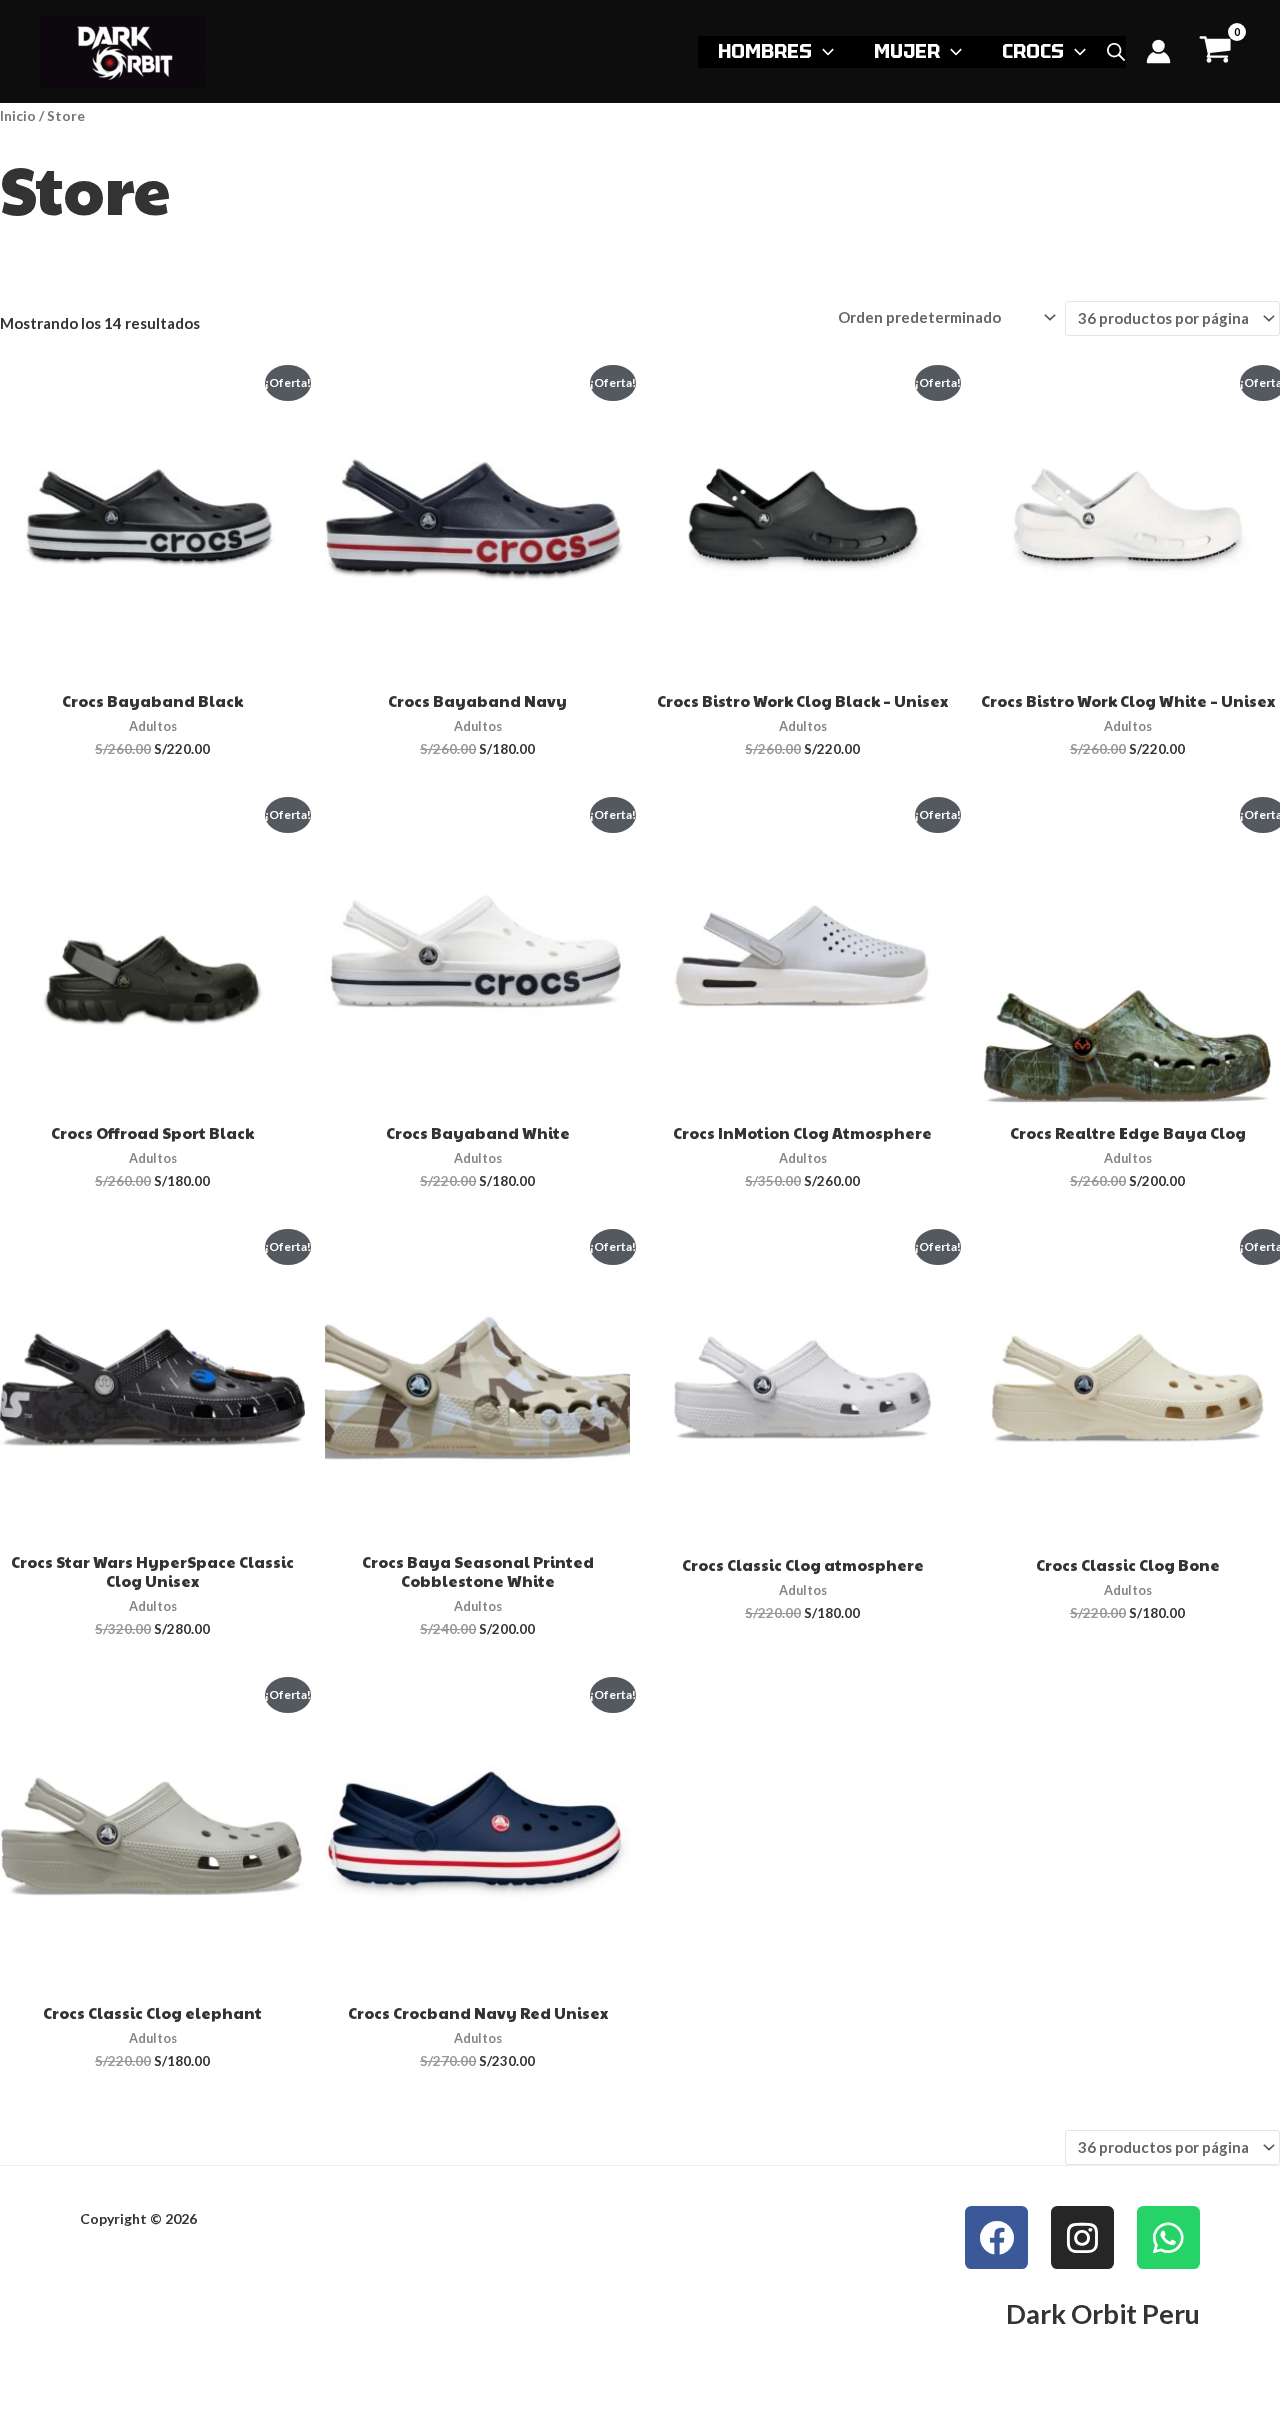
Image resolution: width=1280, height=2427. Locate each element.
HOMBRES (765, 51)
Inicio (18, 115)
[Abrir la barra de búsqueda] (1116, 52)
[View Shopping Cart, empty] (1215, 51)
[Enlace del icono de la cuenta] (1158, 51)
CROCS (1033, 51)
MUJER (907, 51)
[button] (823, 51)
